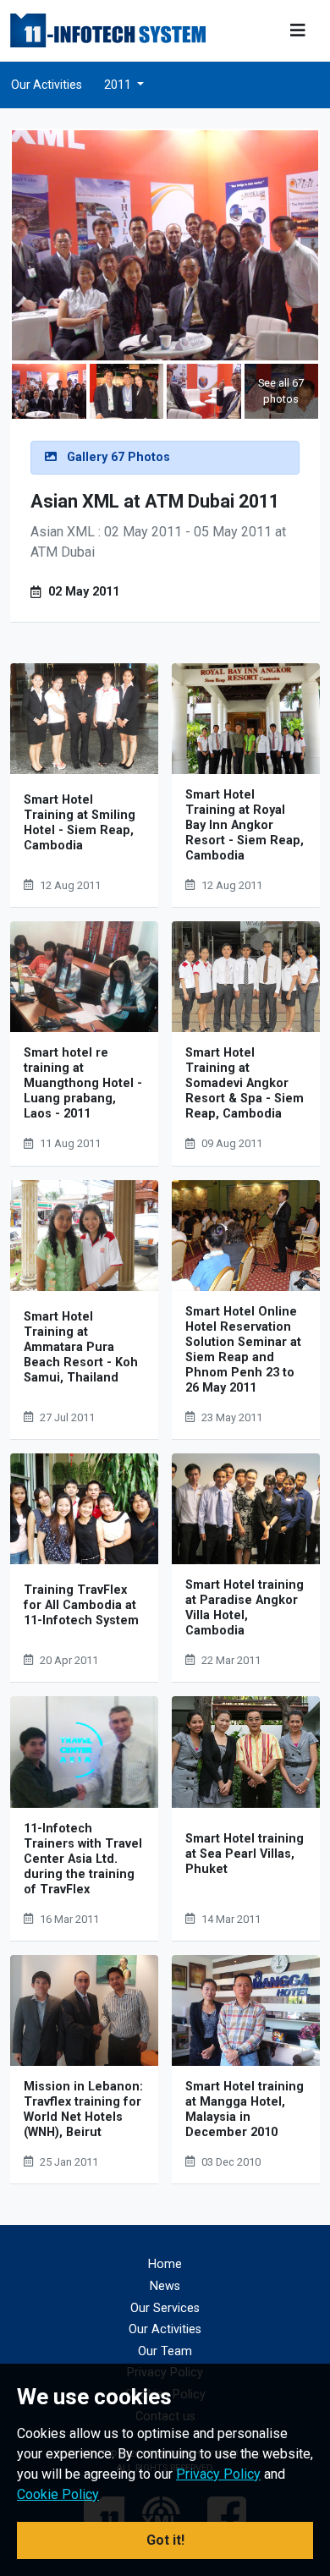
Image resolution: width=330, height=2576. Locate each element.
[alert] (165, 458)
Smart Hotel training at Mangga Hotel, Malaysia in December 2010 (245, 2109)
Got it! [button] (165, 2540)
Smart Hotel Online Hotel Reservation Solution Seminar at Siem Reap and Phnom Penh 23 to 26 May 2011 (243, 1350)
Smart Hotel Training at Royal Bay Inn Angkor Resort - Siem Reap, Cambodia (245, 825)
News (165, 2286)
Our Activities (47, 85)
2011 (119, 85)
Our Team (165, 2351)
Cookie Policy (58, 2494)
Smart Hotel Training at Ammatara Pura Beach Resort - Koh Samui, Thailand (81, 1347)
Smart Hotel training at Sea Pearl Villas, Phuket (245, 1854)
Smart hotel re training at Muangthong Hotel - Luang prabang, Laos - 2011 (83, 1083)
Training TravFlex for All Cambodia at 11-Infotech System (81, 1605)
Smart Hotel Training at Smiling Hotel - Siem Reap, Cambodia (80, 823)
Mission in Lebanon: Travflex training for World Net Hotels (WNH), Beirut (83, 2109)
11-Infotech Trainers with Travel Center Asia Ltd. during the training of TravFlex (83, 1859)
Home (165, 2264)
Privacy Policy (218, 2474)
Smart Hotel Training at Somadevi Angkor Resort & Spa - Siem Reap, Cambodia (245, 1083)
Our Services (165, 2308)
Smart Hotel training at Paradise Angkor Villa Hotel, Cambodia (245, 1608)
